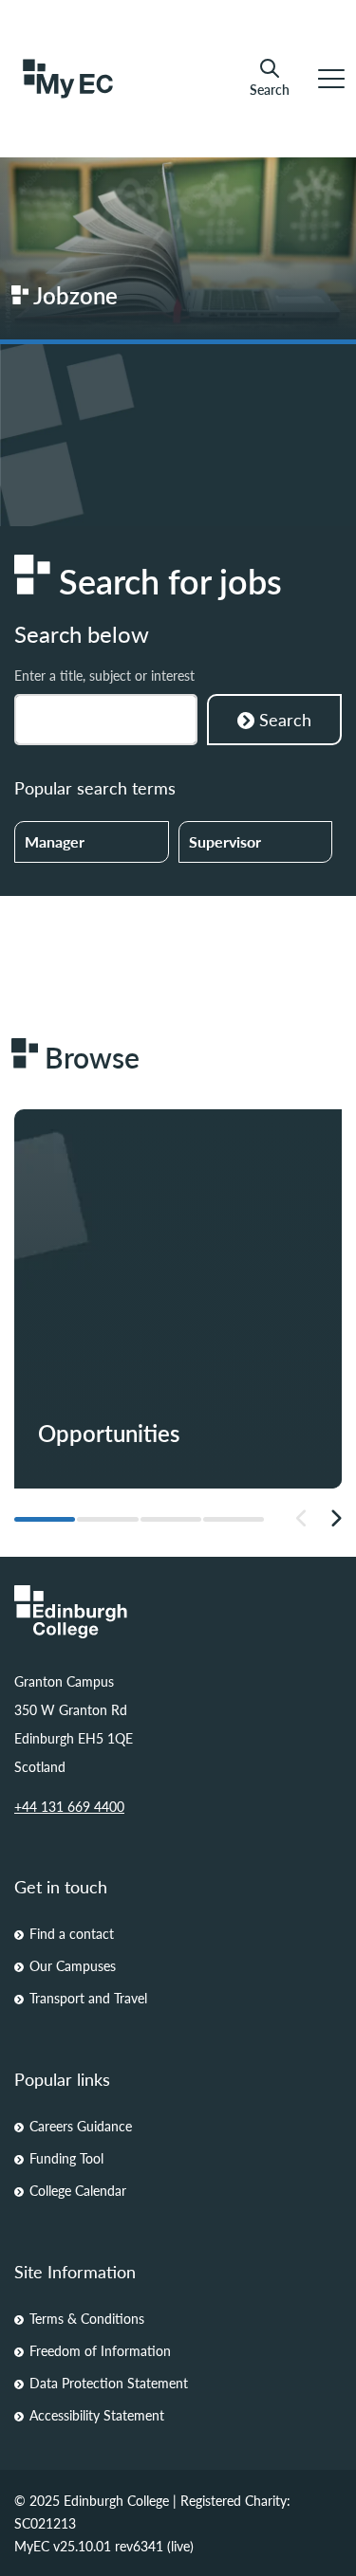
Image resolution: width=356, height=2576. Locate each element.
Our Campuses (73, 1965)
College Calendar (78, 2190)
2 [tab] (107, 1519)
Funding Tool (66, 2158)
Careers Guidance (81, 2126)
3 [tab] (171, 1519)
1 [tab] (45, 1519)
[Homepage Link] (178, 1612)
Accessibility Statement (97, 2415)
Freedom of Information (100, 2350)
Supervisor (225, 841)
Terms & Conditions (87, 2318)
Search (270, 89)
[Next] (336, 1519)
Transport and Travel (88, 1998)
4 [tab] (234, 1519)
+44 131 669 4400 (69, 1806)
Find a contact (72, 1933)
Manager (55, 841)
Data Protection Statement (109, 2383)
